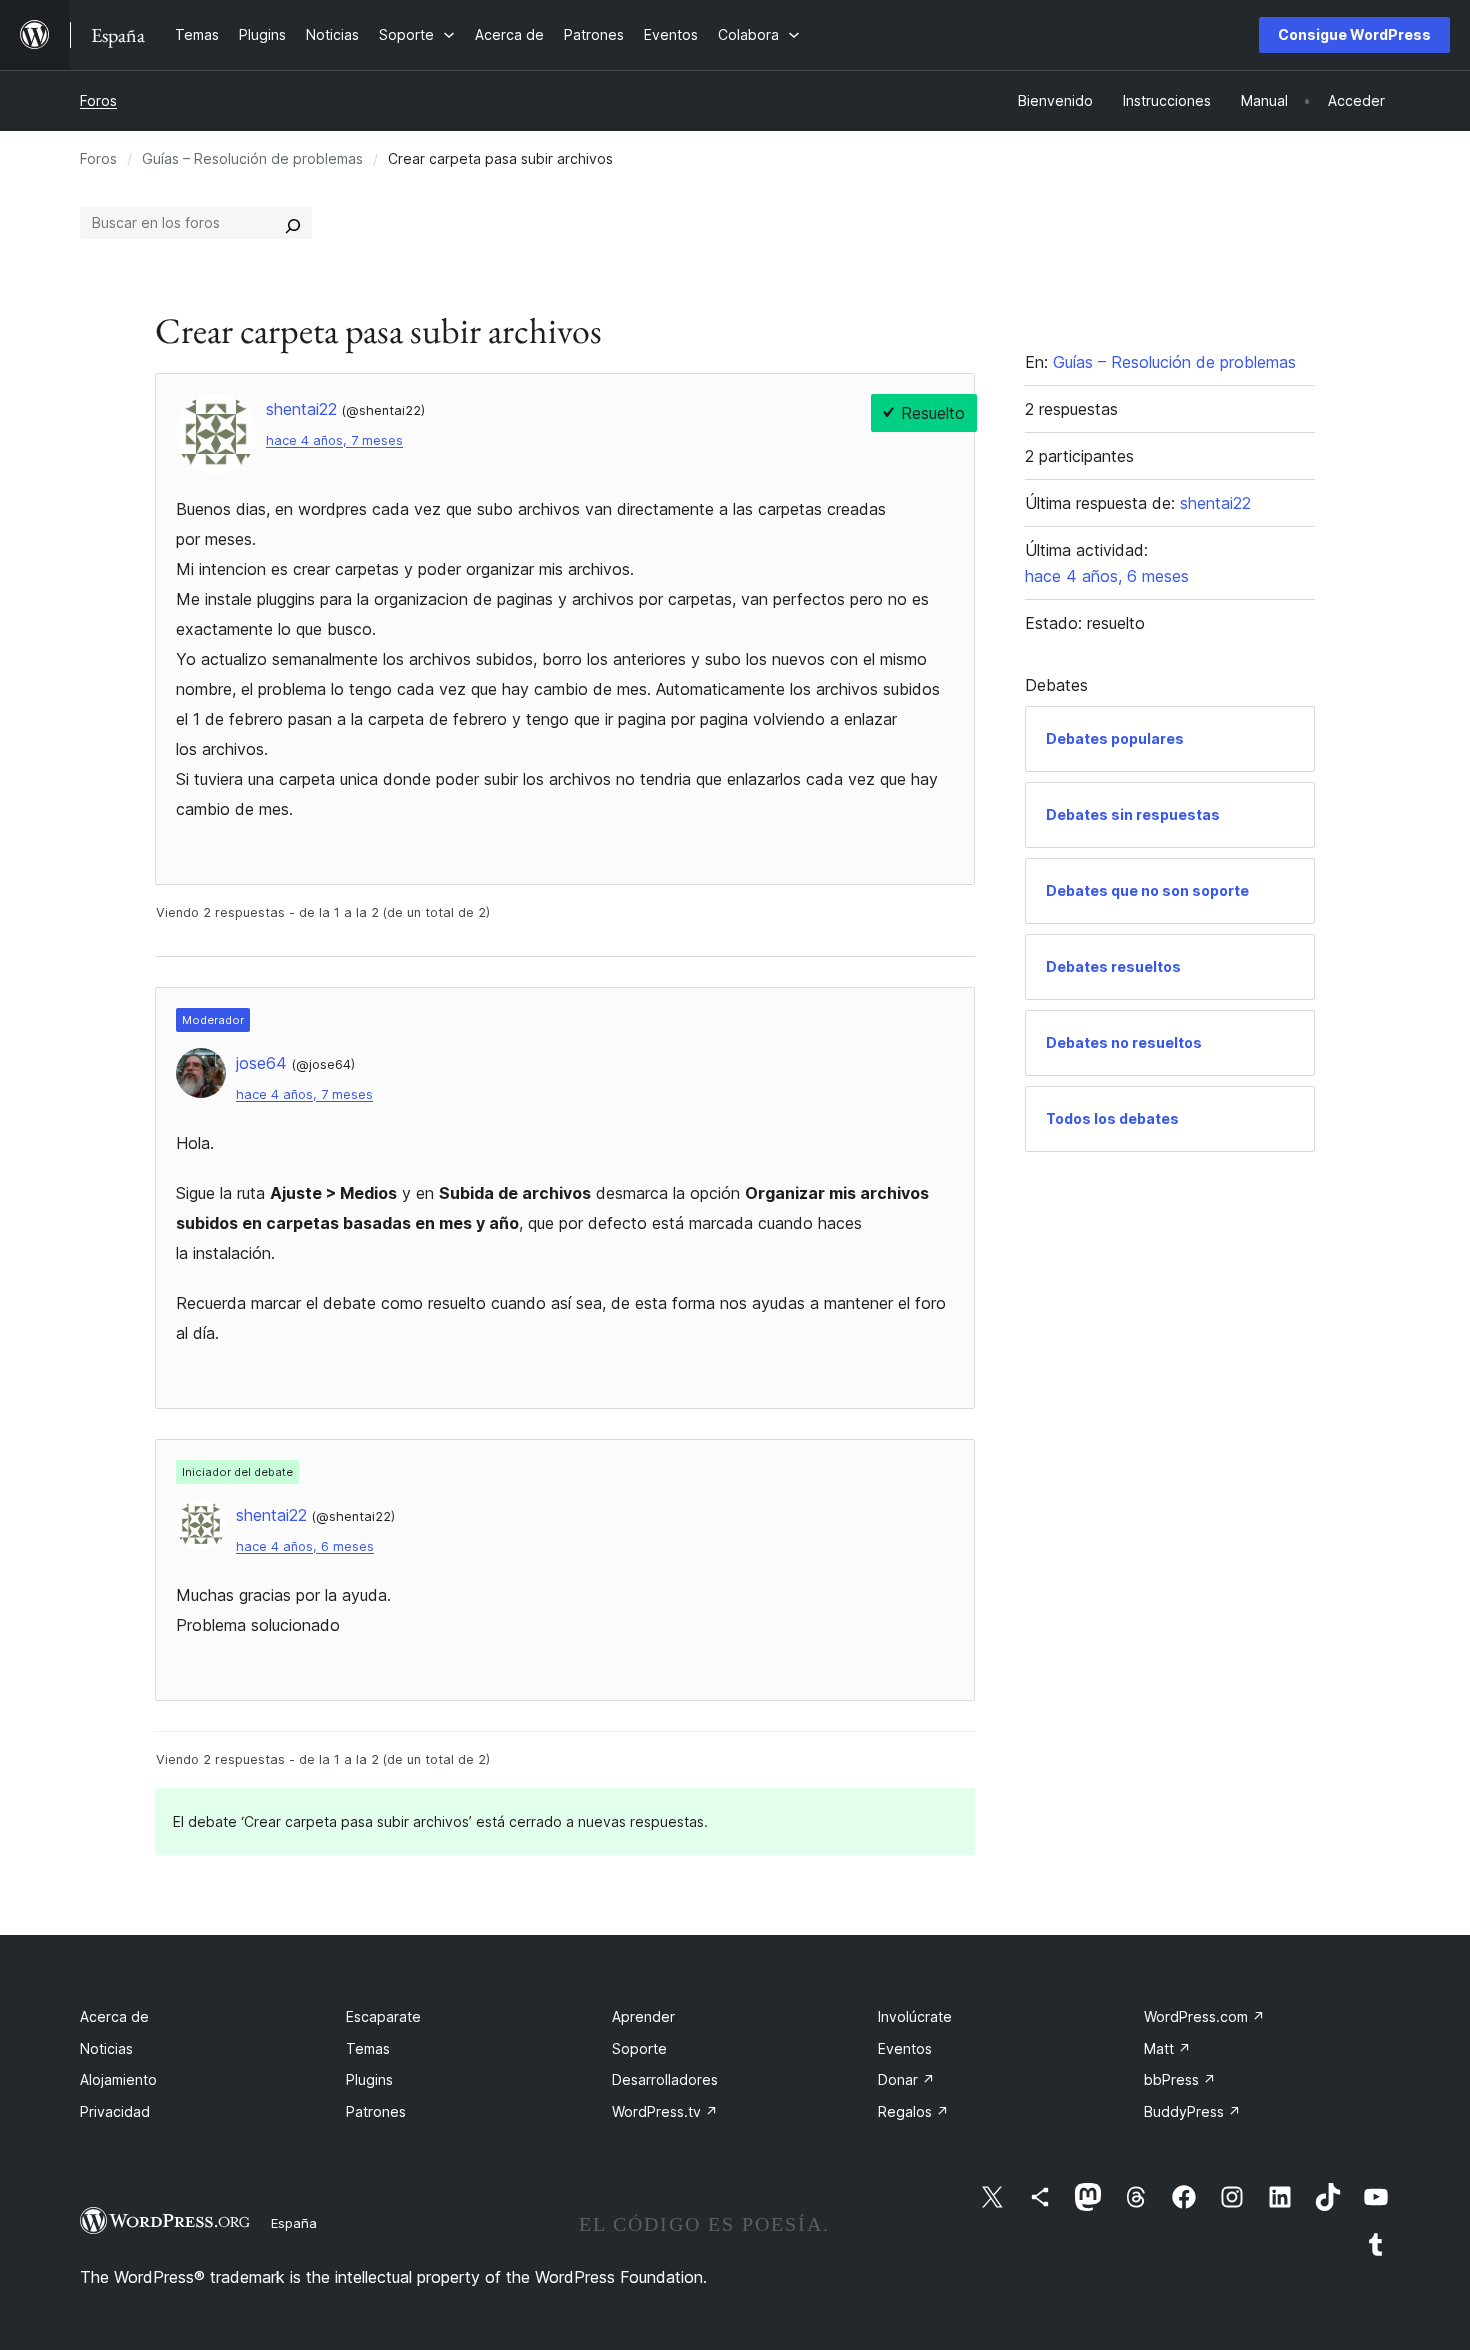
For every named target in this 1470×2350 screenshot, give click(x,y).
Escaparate (383, 2016)
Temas (368, 2048)
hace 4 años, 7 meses (334, 440)
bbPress (1180, 2079)
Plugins (369, 2079)
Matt (1167, 2048)
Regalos (913, 2111)
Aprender (643, 2016)
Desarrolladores (665, 2079)
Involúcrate (915, 2016)
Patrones (376, 2111)
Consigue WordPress (1354, 34)
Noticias (106, 2048)
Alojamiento (118, 2079)
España (294, 2223)
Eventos (905, 2048)
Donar (906, 2079)
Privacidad (115, 2111)
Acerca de (114, 2016)
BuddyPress (1192, 2111)
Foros (98, 100)
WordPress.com (1204, 2016)
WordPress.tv (665, 2111)
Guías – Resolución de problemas (252, 158)
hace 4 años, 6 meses (305, 1546)
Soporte (639, 2048)
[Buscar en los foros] (293, 223)
